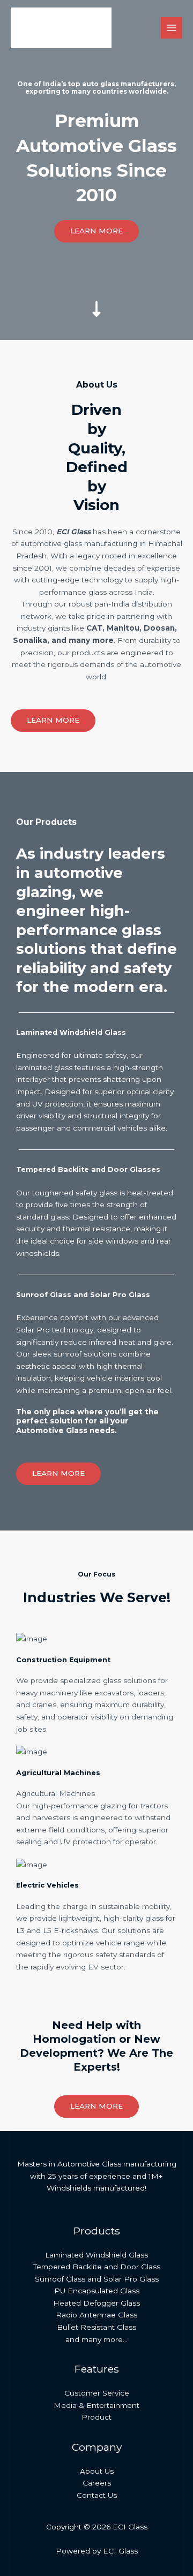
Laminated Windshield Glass (96, 2255)
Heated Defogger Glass (96, 2303)
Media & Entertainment (96, 2405)
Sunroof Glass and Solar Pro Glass (97, 2279)
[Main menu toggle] (172, 28)
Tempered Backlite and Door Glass (97, 2267)
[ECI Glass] (61, 28)
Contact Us (97, 2495)
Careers (97, 2483)
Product (96, 2417)
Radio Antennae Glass (96, 2315)
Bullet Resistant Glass (96, 2327)
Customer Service (97, 2393)
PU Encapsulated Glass (97, 2291)
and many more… (96, 2339)
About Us (97, 2471)
